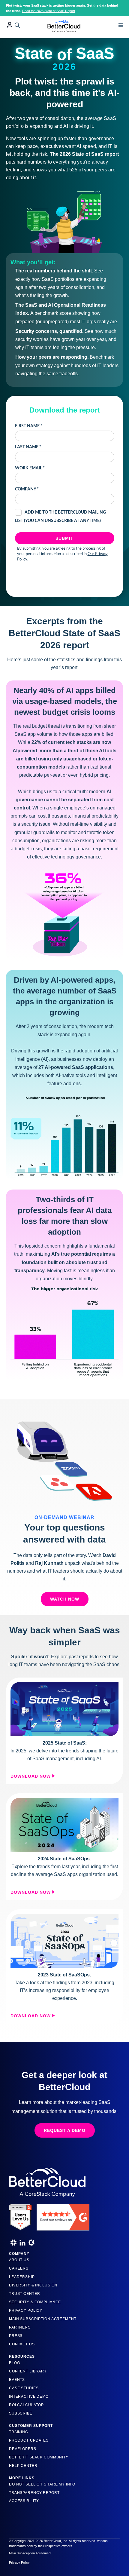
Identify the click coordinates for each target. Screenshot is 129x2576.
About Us (19, 2260)
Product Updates (29, 2440)
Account (10, 25)
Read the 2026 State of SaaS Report (49, 11)
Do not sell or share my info (42, 2484)
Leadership (22, 2277)
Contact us (22, 2344)
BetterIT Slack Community (39, 2457)
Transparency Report (34, 2493)
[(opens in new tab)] (64, 1709)
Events (17, 2380)
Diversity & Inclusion (33, 2285)
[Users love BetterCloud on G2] (20, 2215)
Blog (14, 2363)
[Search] (17, 25)
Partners (20, 2327)
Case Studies (24, 2388)
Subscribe (21, 2413)
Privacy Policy (26, 2310)
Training (19, 2432)
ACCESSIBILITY (24, 2501)
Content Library (28, 2371)
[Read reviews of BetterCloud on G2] (63, 2215)
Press (16, 2336)
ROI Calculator (27, 2405)
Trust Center (24, 2294)
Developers (23, 2449)
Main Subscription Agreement (43, 2319)
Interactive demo (29, 2396)
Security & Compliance (35, 2302)
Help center (23, 2466)
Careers (19, 2268)
